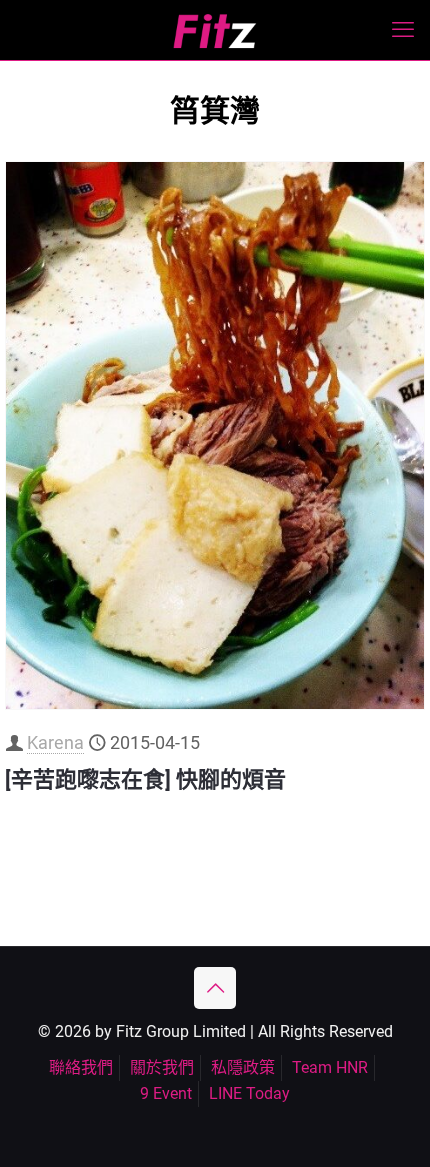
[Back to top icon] (215, 988)
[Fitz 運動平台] (215, 30)
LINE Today (249, 1093)
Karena (55, 742)
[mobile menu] (403, 30)
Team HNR (330, 1067)
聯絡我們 (81, 1067)
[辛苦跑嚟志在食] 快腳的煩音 (145, 779)
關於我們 (162, 1067)
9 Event (166, 1093)
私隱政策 (243, 1067)
